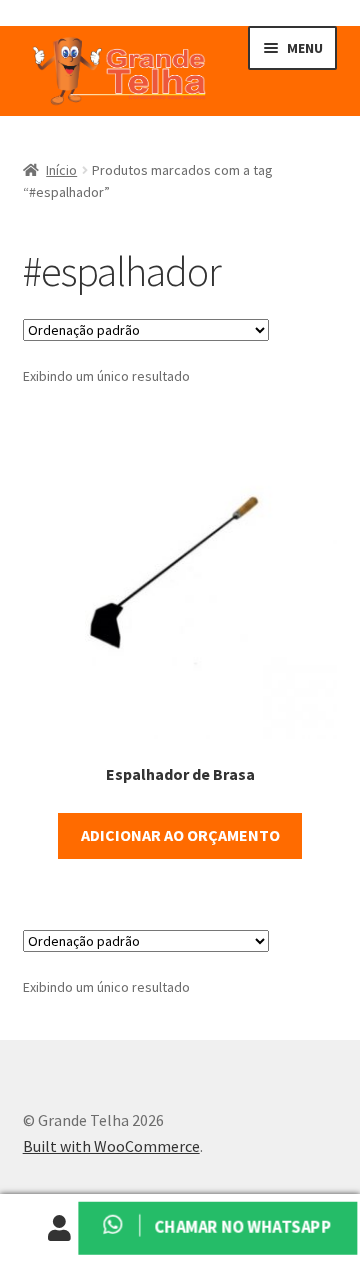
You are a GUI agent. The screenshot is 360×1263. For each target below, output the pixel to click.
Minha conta (60, 1229)
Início (61, 170)
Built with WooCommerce (111, 1146)
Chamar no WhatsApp (241, 1227)
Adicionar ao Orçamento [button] (180, 835)
